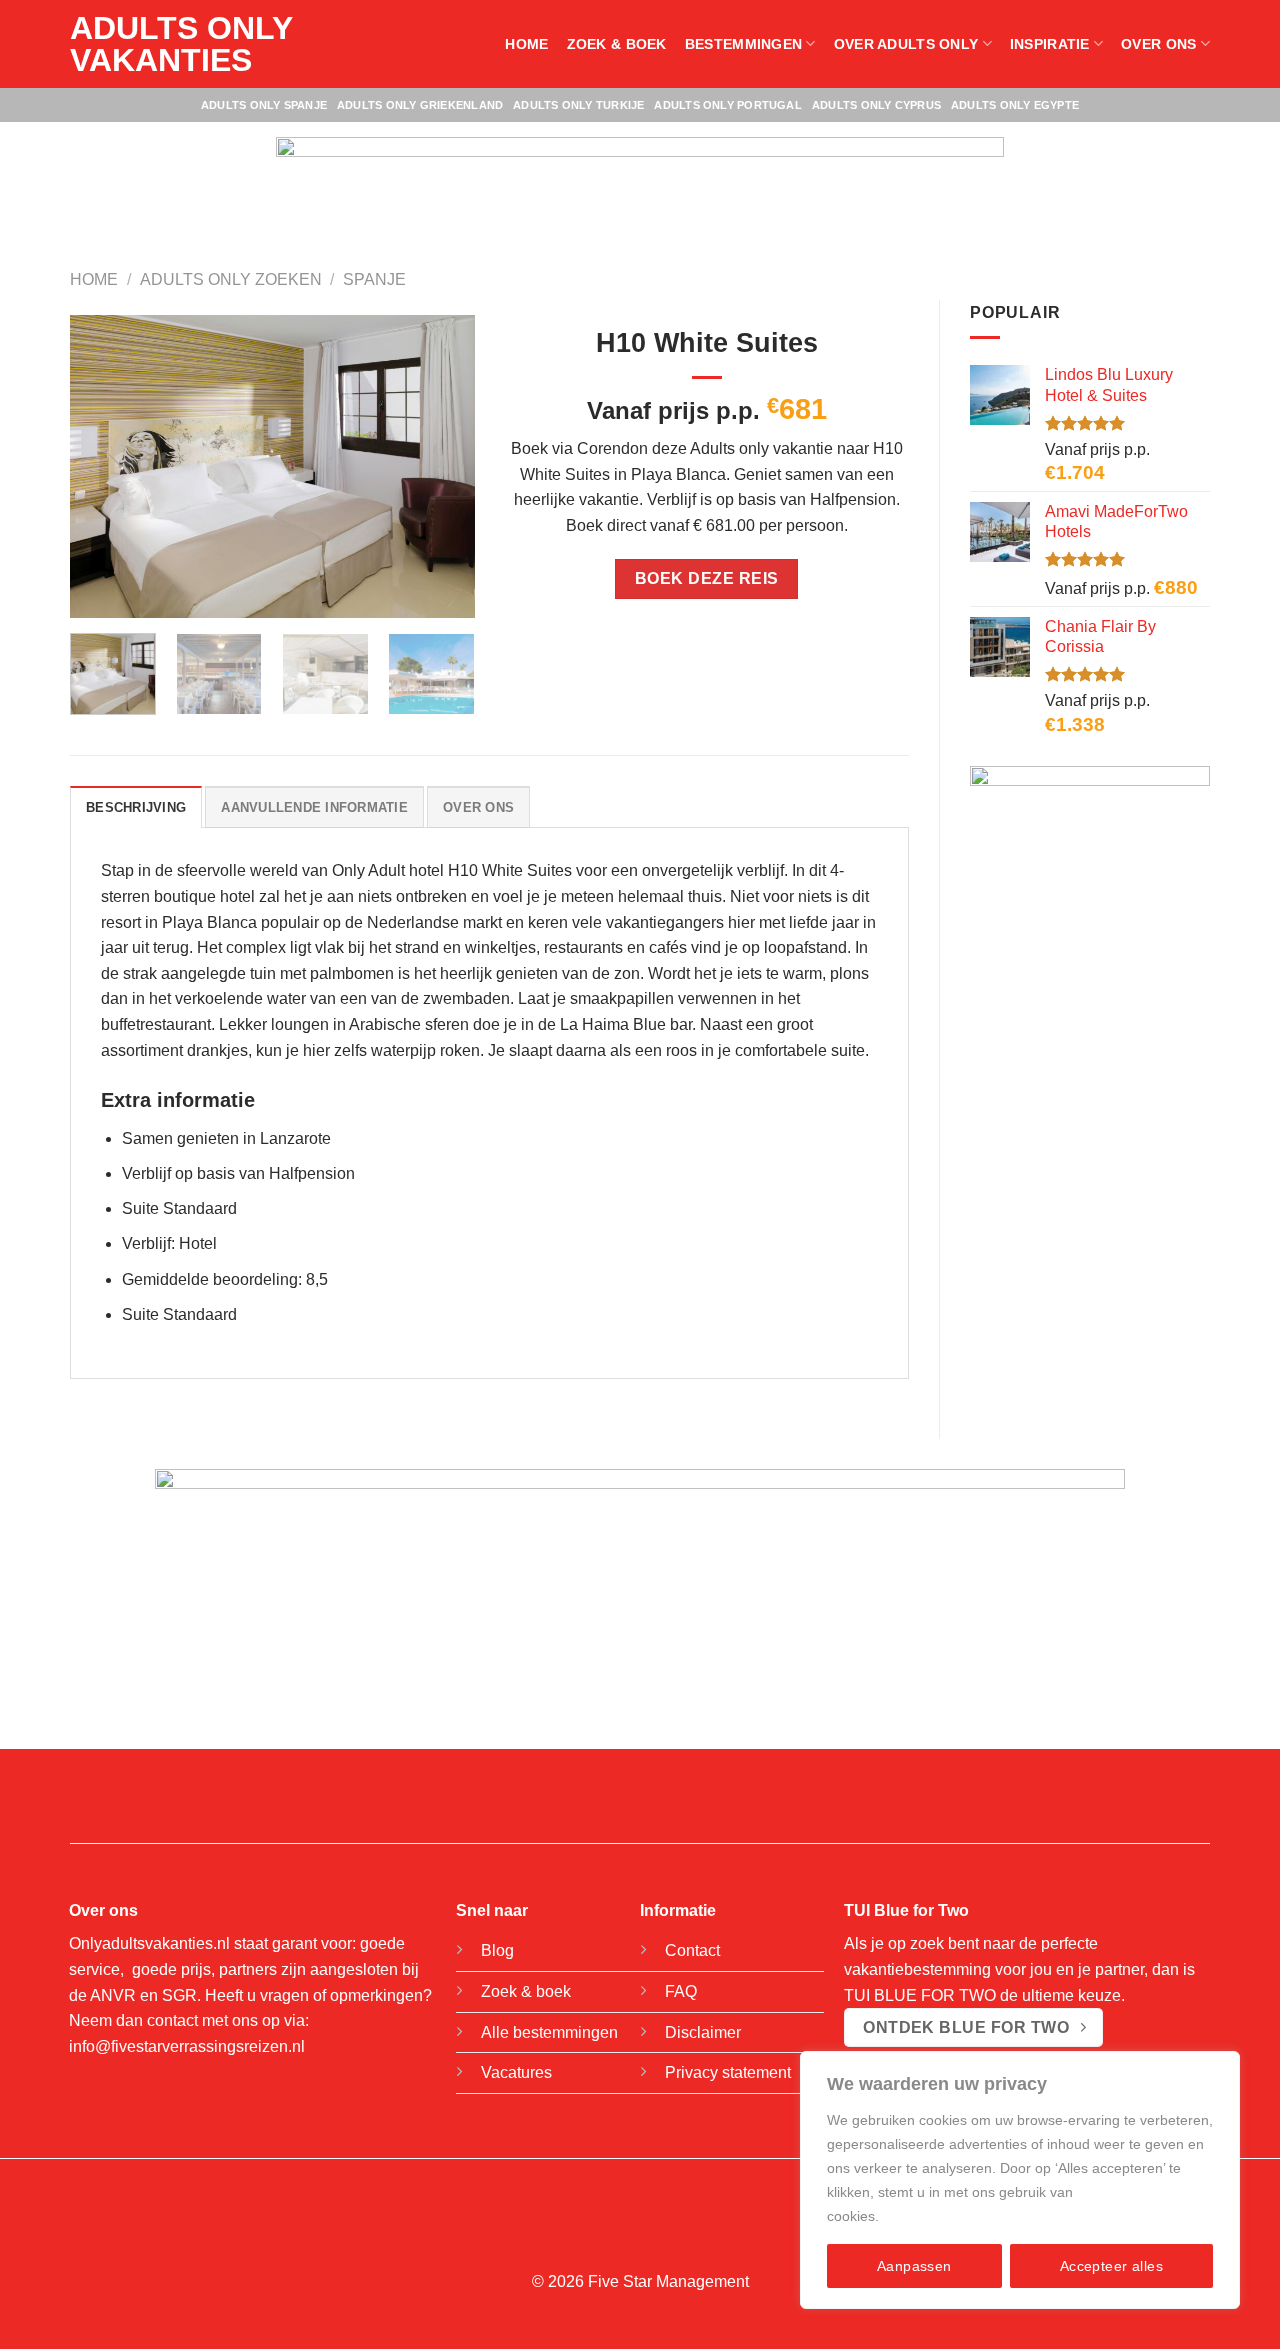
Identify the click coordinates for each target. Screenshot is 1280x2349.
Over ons (1158, 44)
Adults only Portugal (727, 105)
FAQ (681, 1991)
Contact (692, 1950)
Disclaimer (703, 2032)
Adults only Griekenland (420, 105)
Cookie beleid (927, 2216)
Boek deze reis (707, 578)
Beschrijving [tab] (136, 807)
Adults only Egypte (1015, 105)
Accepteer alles (1111, 2266)
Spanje (374, 279)
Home (526, 44)
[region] (1020, 2180)
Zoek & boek (617, 44)
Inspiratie (1050, 44)
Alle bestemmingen (549, 2032)
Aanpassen (914, 2266)
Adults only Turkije (578, 105)
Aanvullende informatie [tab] (314, 807)
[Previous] (103, 466)
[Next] (441, 466)
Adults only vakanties (181, 44)
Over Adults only (906, 44)
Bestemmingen (743, 44)
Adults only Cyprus (876, 105)
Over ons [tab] (478, 807)
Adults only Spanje (264, 105)
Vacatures (516, 2072)
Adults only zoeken (231, 279)
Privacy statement (728, 2072)
